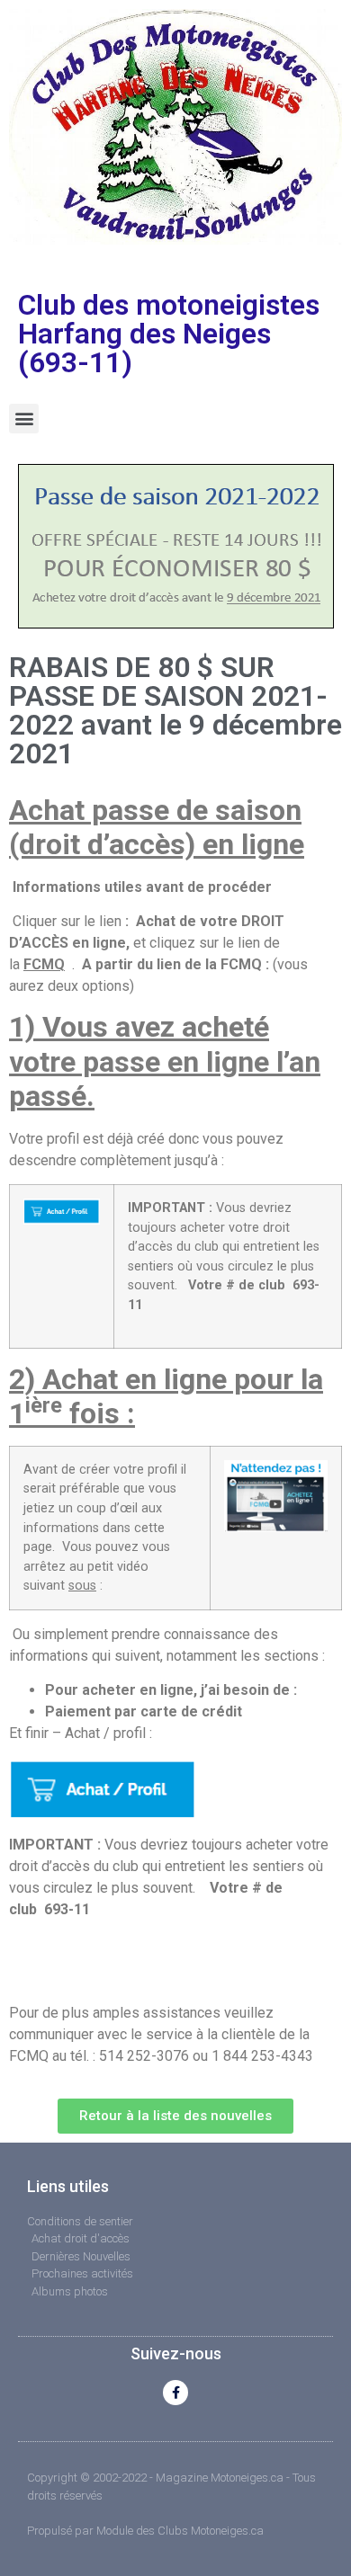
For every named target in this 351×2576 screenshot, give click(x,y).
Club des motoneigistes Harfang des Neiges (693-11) (169, 334)
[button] (24, 419)
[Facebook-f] (175, 2393)
